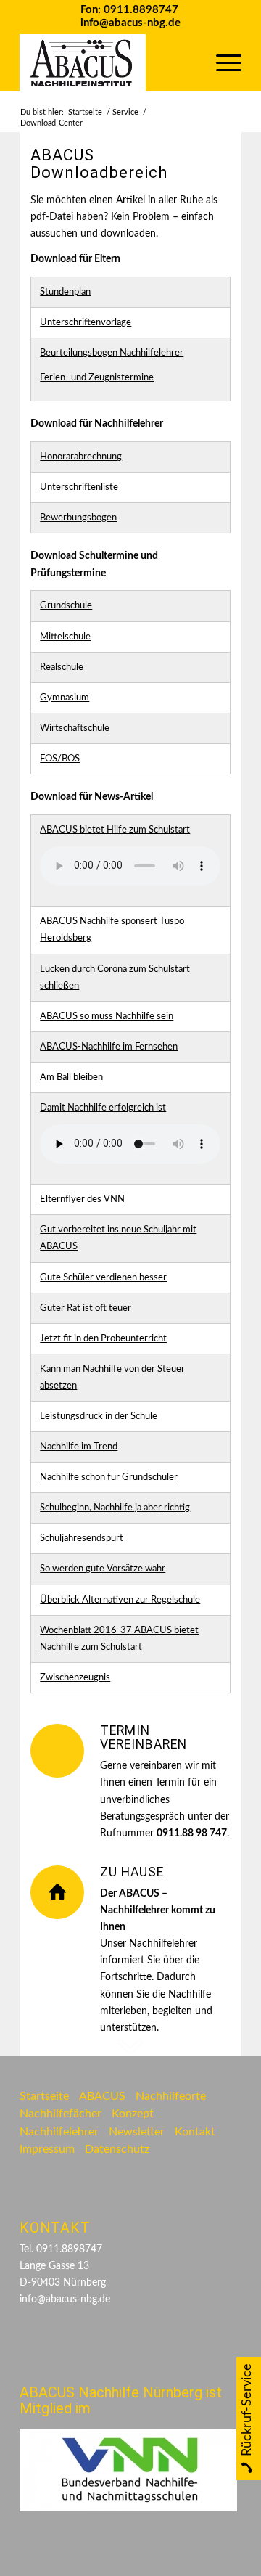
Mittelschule (65, 637)
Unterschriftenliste (79, 487)
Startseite (44, 2096)
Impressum (47, 2149)
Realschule (62, 667)
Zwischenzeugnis (75, 1678)
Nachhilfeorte (171, 2096)
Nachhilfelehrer (59, 2132)
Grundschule (66, 606)
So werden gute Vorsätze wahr (103, 1569)
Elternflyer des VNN (82, 1199)
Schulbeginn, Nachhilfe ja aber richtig (115, 1508)
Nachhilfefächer (61, 2114)
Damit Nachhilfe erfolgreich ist (103, 1108)
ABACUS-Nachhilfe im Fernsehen (109, 1047)
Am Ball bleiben (71, 1078)
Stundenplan (65, 292)
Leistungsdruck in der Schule (99, 1416)
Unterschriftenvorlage (86, 323)
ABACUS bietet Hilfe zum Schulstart (115, 830)
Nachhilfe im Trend (79, 1447)
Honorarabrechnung (81, 457)
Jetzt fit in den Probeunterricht (103, 1339)
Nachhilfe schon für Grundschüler (109, 1477)
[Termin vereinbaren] (57, 1751)
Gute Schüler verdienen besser (103, 1278)
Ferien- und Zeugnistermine (97, 378)
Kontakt (195, 2132)
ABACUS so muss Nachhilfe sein (107, 1017)
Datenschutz (117, 2149)
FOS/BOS (60, 759)
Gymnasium (65, 698)
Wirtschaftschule (75, 728)
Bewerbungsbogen (78, 518)
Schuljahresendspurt (82, 1538)
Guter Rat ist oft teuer (86, 1308)
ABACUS (102, 2096)
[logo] (108, 62)
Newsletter (137, 2132)
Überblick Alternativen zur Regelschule (120, 1600)
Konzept (133, 2114)
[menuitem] (221, 62)
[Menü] (221, 62)
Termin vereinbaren (144, 1737)
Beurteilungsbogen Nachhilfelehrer (112, 353)
